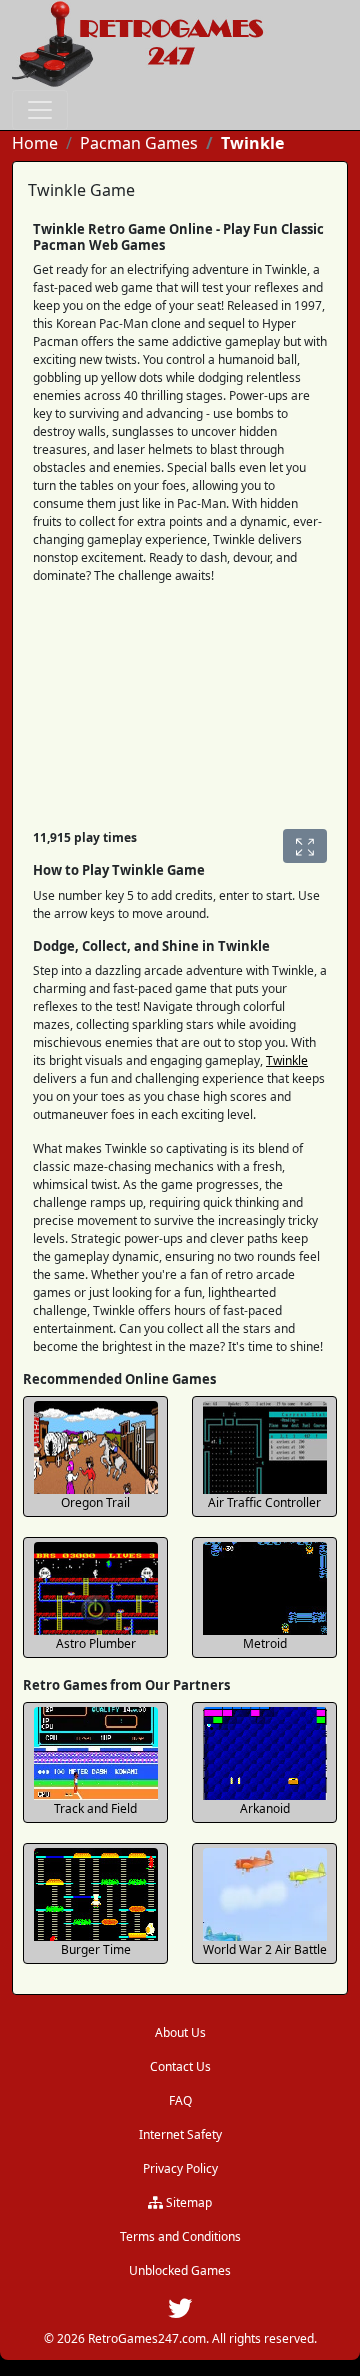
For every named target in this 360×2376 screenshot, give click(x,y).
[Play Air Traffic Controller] (265, 1447)
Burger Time (96, 1949)
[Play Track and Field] (96, 1753)
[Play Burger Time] (96, 1894)
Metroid (265, 1643)
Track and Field (95, 1808)
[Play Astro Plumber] (96, 1588)
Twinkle (287, 1060)
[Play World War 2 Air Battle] (265, 1894)
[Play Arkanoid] (265, 1753)
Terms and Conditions (180, 2236)
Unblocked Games (180, 2270)
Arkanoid (265, 1808)
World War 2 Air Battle (265, 1949)
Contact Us (180, 2066)
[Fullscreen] (305, 846)
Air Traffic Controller (264, 1502)
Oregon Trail (95, 1502)
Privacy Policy (180, 2168)
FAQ (180, 2100)
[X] (180, 2312)
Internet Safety (180, 2134)
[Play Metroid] (265, 1588)
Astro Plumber (96, 1643)
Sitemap (187, 2202)
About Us (180, 2032)
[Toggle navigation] (40, 110)
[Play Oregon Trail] (96, 1447)
